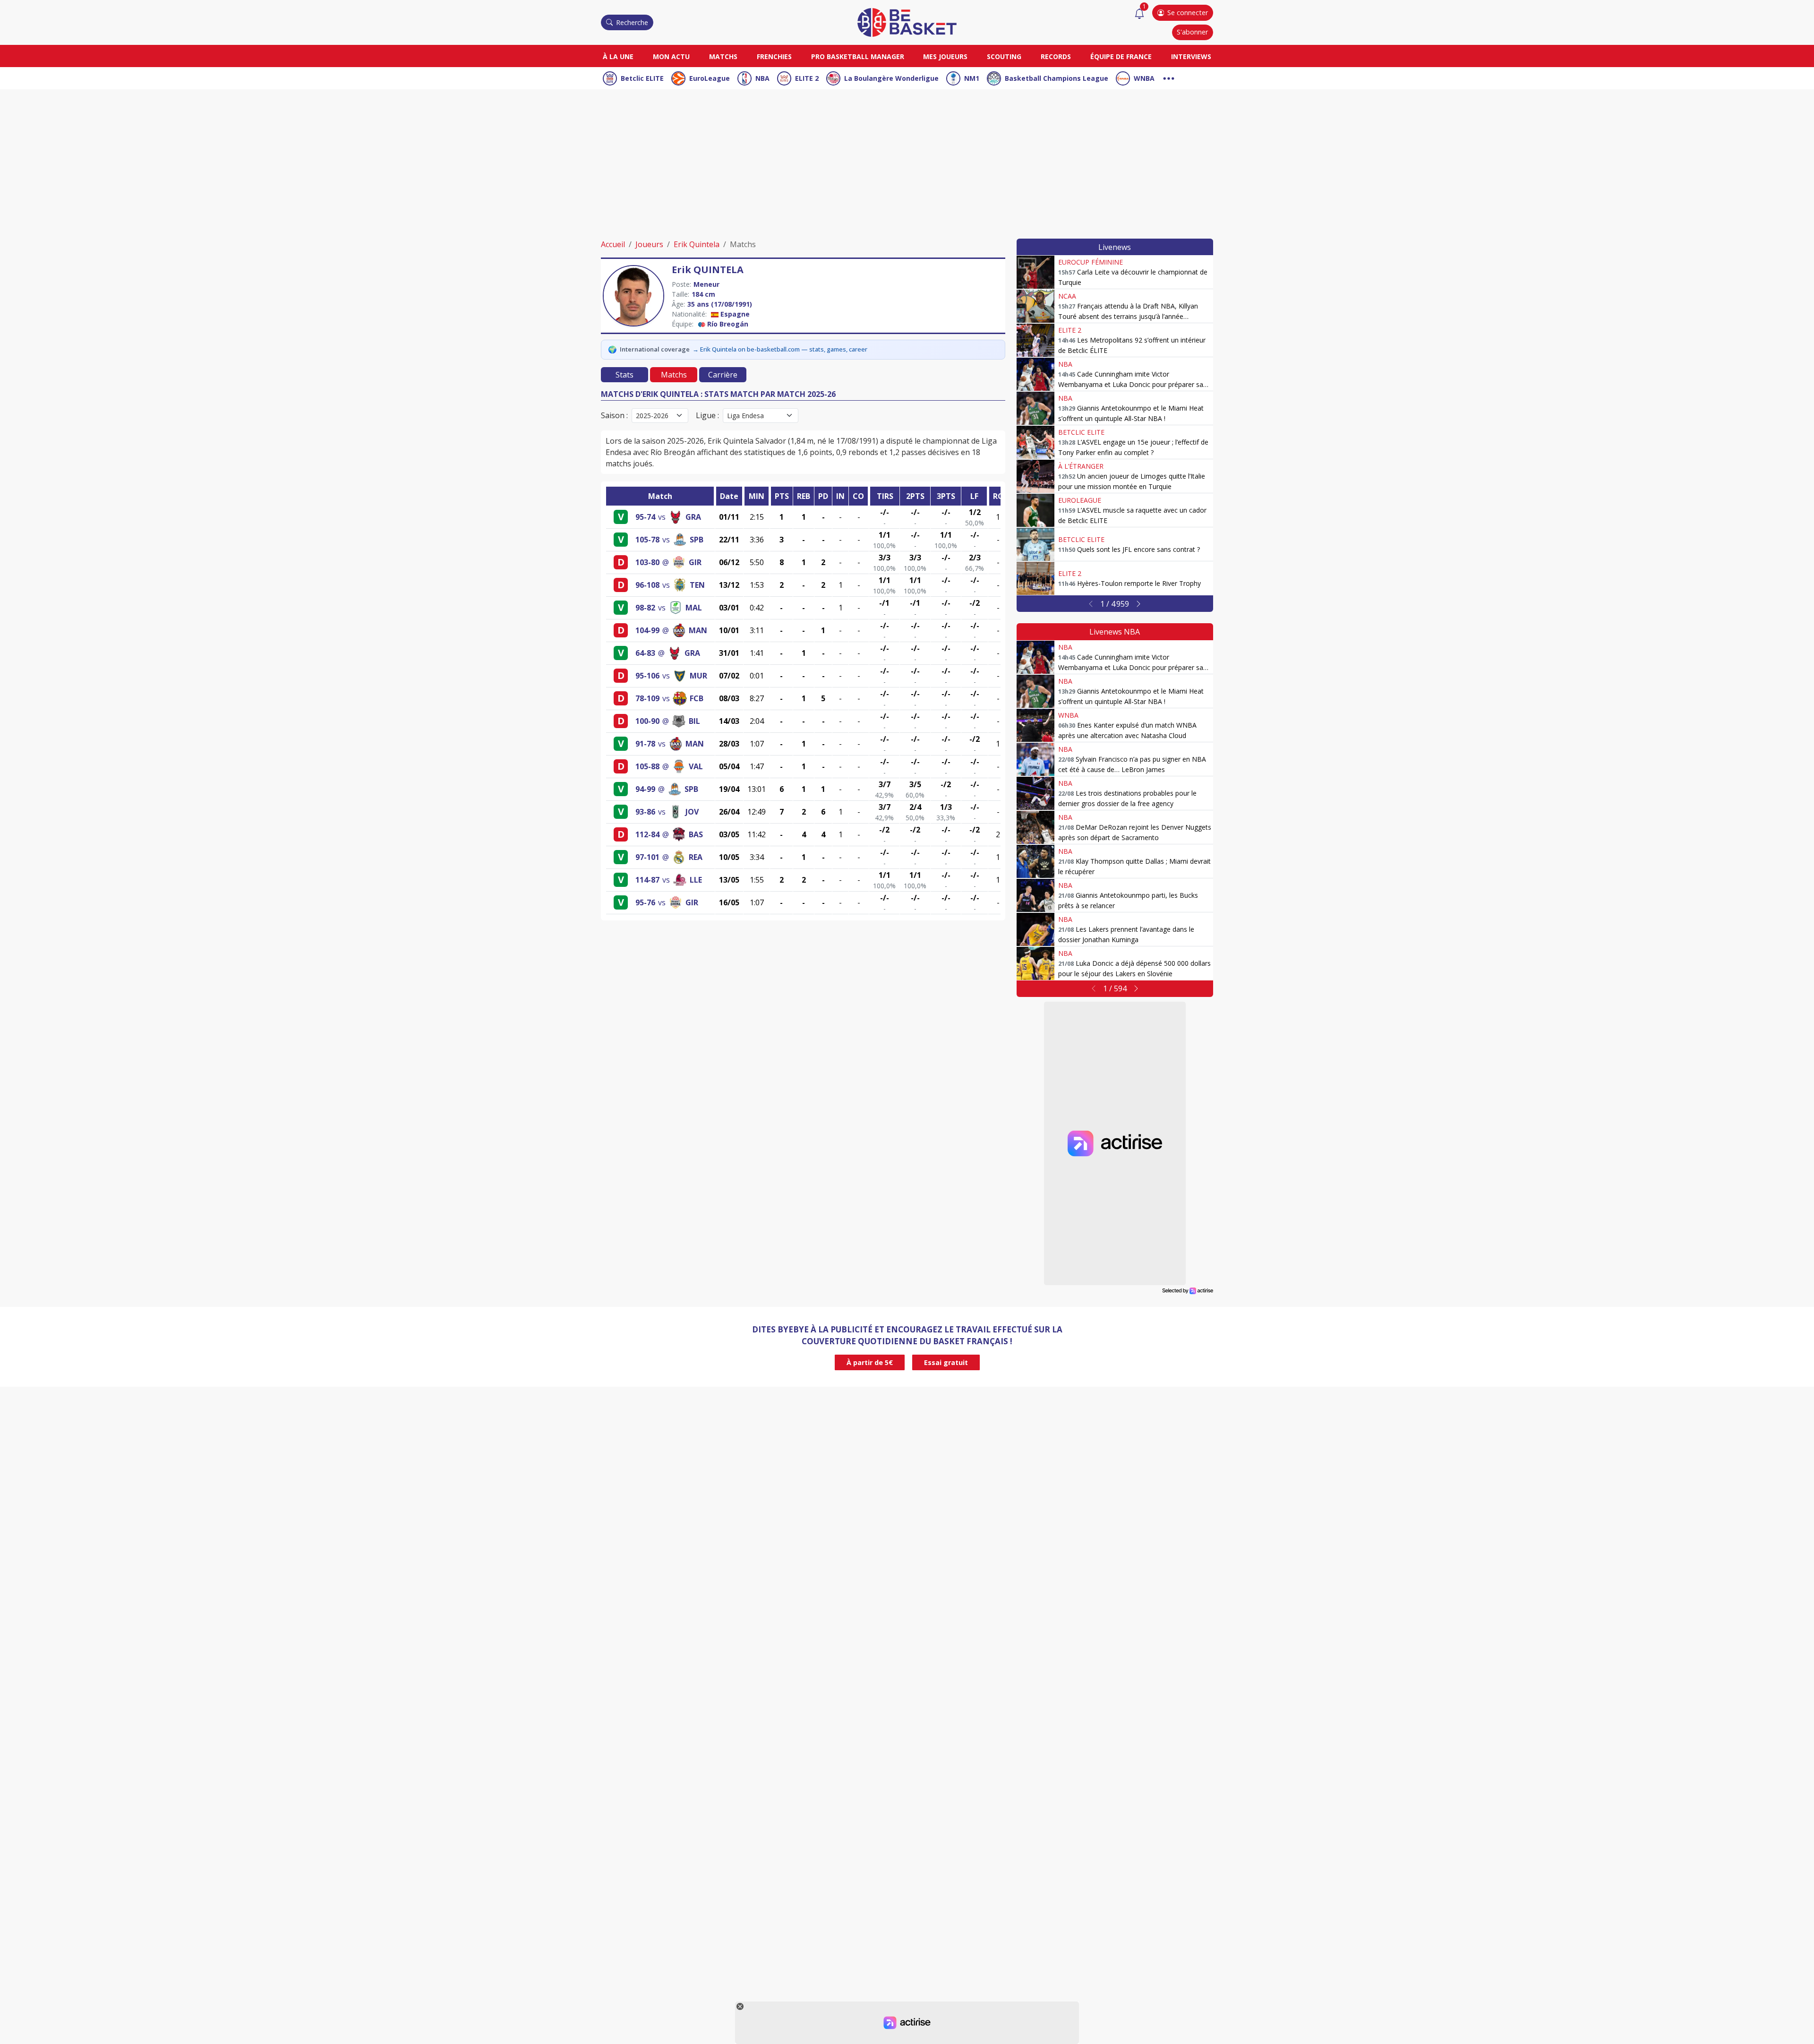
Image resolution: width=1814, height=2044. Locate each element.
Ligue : (707, 415)
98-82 (645, 608)
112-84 (647, 834)
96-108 (647, 585)
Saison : (614, 415)
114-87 (647, 880)
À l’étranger (1081, 466)
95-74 (645, 517)
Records (1056, 56)
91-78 (645, 744)
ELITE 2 (807, 78)
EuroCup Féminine (1091, 262)
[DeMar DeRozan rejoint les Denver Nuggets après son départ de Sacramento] (1035, 827)
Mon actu (671, 56)
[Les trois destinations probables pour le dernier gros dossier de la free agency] (1035, 793)
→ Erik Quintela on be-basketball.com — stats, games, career (780, 349)
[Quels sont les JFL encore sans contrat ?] (1035, 544)
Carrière (723, 375)
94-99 (645, 789)
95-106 (647, 676)
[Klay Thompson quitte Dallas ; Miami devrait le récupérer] (1035, 861)
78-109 (647, 698)
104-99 (647, 630)
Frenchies (774, 56)
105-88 (647, 766)
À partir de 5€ (870, 1362)
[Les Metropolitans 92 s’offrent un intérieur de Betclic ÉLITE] (1035, 340)
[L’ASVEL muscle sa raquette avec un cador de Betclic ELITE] (1035, 510)
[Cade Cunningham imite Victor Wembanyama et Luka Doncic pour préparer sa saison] (1035, 374)
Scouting (1004, 56)
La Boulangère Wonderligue (891, 78)
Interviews (1191, 56)
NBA (762, 78)
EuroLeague (710, 78)
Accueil (613, 244)
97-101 (647, 857)
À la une (618, 56)
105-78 (647, 540)
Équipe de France (1121, 56)
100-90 (647, 721)
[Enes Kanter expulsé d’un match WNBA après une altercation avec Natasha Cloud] (1035, 725)
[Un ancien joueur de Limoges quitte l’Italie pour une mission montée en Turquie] (1035, 476)
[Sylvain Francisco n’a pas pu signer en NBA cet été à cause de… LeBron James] (1035, 759)
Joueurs (649, 244)
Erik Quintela (697, 244)
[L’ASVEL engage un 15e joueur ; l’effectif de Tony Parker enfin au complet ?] (1035, 442)
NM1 (972, 78)
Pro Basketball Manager (858, 56)
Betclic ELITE (642, 78)
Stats (625, 375)
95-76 (645, 902)
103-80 (647, 562)
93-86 (645, 812)
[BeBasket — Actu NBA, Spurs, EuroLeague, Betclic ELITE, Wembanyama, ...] (907, 22)
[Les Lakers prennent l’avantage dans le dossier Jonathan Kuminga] (1035, 929)
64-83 (645, 653)
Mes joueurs (945, 56)
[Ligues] (1169, 77)
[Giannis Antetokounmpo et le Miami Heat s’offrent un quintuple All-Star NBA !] (1035, 408)
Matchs (723, 56)
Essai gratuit (946, 1362)
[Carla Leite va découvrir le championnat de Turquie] (1035, 272)
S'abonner (1192, 32)
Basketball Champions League (1057, 78)
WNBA (1144, 78)
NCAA (1067, 296)
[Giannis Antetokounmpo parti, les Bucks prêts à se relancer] (1035, 895)
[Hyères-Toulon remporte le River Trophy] (1035, 578)
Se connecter (1188, 13)
